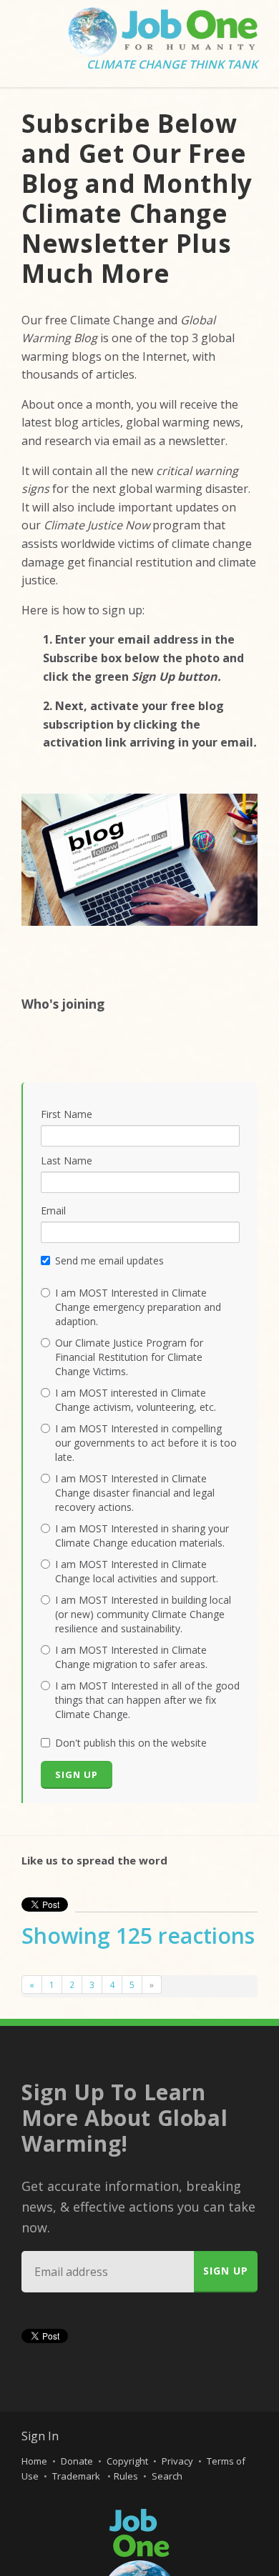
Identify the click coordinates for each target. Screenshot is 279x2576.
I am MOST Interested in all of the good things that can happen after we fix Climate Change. (147, 1700)
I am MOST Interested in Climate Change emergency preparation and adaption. (138, 1307)
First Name (67, 1114)
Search (167, 2476)
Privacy (177, 2461)
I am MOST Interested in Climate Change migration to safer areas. (131, 1657)
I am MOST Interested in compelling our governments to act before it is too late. (146, 1443)
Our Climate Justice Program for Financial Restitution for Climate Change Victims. (129, 1357)
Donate (77, 2461)
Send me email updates (109, 1260)
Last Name (67, 1160)
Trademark (77, 2476)
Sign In (40, 2436)
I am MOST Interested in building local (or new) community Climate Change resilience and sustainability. (143, 1614)
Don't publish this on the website (131, 1743)
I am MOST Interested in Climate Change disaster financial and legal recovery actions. (135, 1493)
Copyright (127, 2461)
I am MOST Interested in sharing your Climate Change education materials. (142, 1536)
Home (34, 2461)
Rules (126, 2476)
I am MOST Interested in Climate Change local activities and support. (137, 1571)
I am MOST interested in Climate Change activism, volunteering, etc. (136, 1400)
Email (53, 1210)
